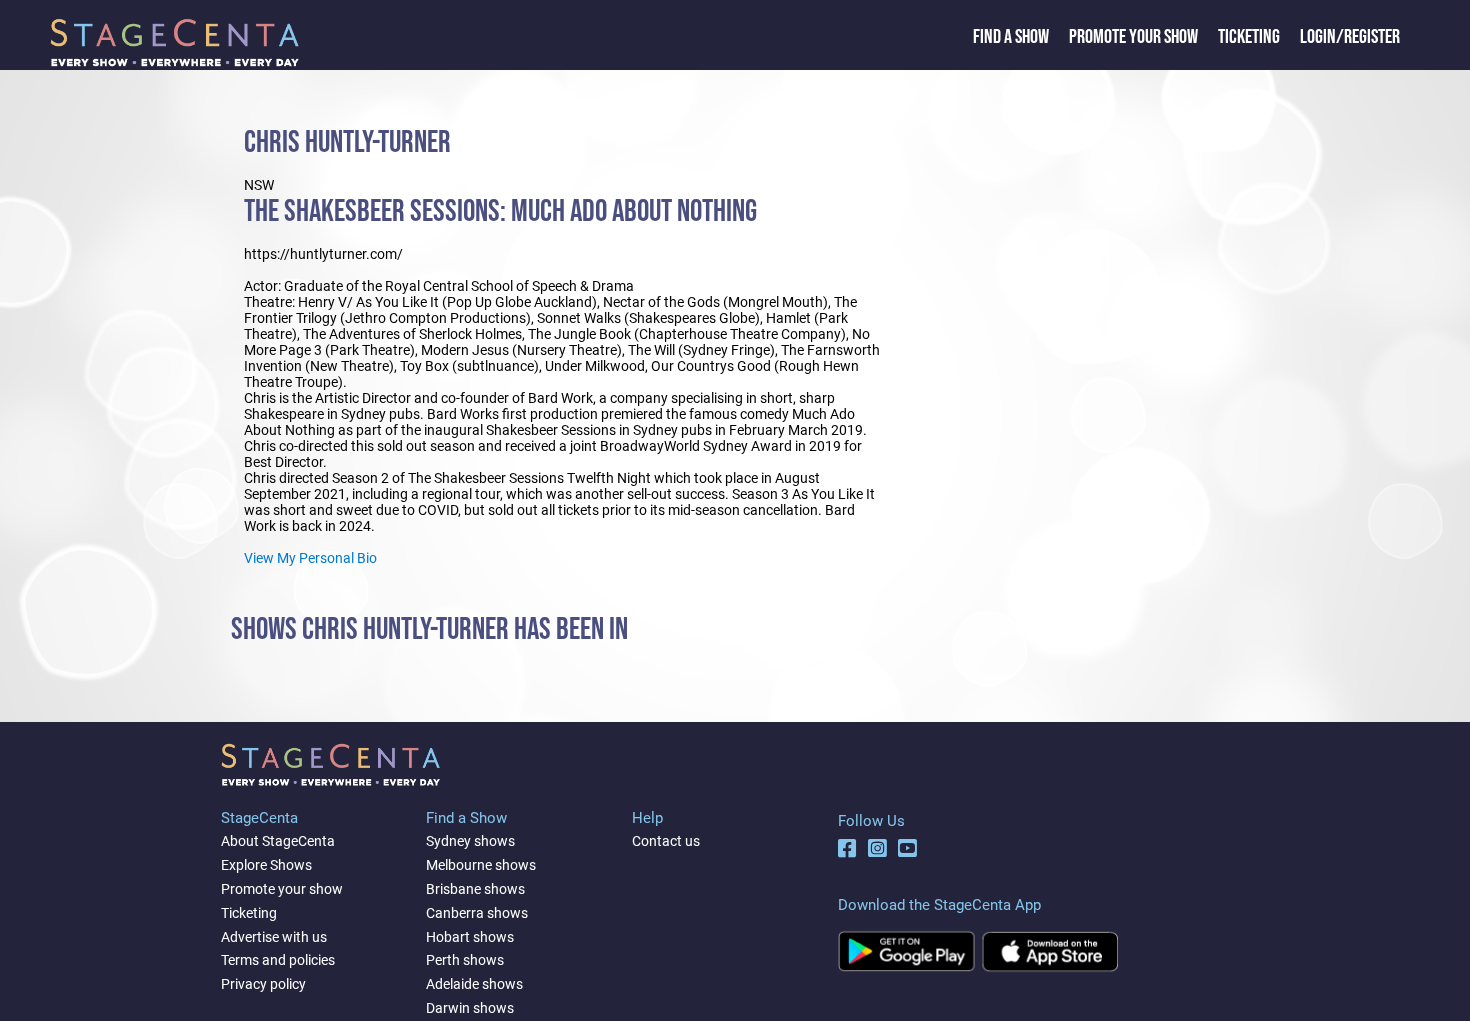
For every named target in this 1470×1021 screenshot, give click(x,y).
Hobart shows (470, 937)
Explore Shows (266, 865)
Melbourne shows (481, 865)
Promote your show (282, 889)
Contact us (666, 841)
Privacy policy (263, 984)
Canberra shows (477, 913)
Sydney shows (470, 841)
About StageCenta (278, 841)
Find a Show (1011, 37)
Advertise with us (274, 937)
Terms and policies (278, 960)
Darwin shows (470, 1008)
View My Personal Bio (310, 558)
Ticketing (1249, 37)
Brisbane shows (475, 889)
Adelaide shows (474, 984)
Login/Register (1350, 37)
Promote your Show (1133, 37)
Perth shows (465, 960)
